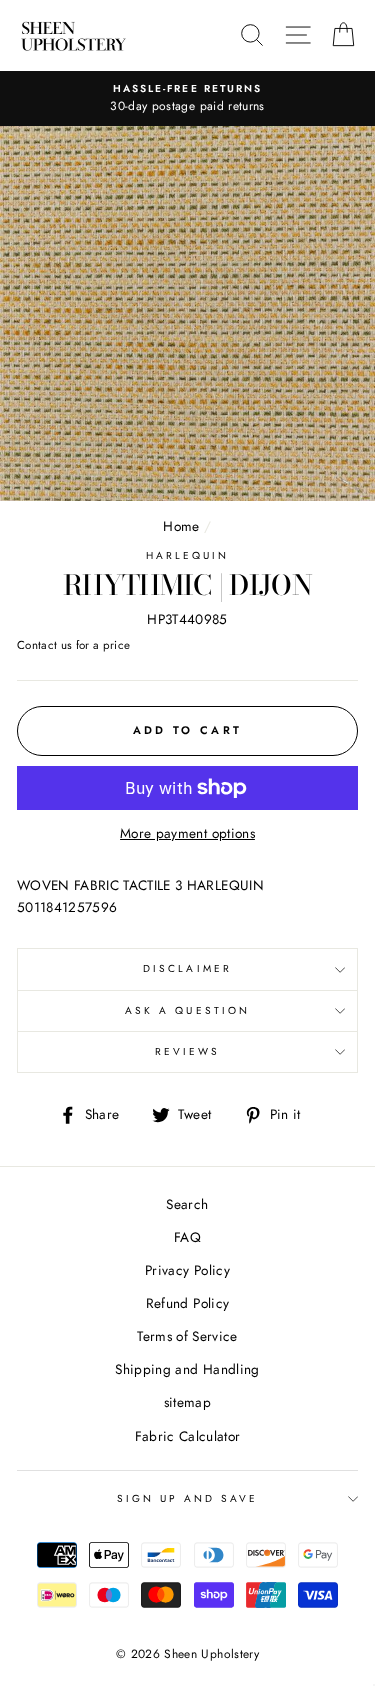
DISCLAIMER (187, 968)
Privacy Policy (187, 1270)
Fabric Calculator (188, 1436)
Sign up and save (188, 1498)
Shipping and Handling (187, 1369)
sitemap (187, 1402)
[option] (187, 99)
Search (187, 1204)
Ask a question (187, 1010)
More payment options (187, 833)
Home (181, 526)
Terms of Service (187, 1336)
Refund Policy (187, 1303)
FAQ (187, 1237)
